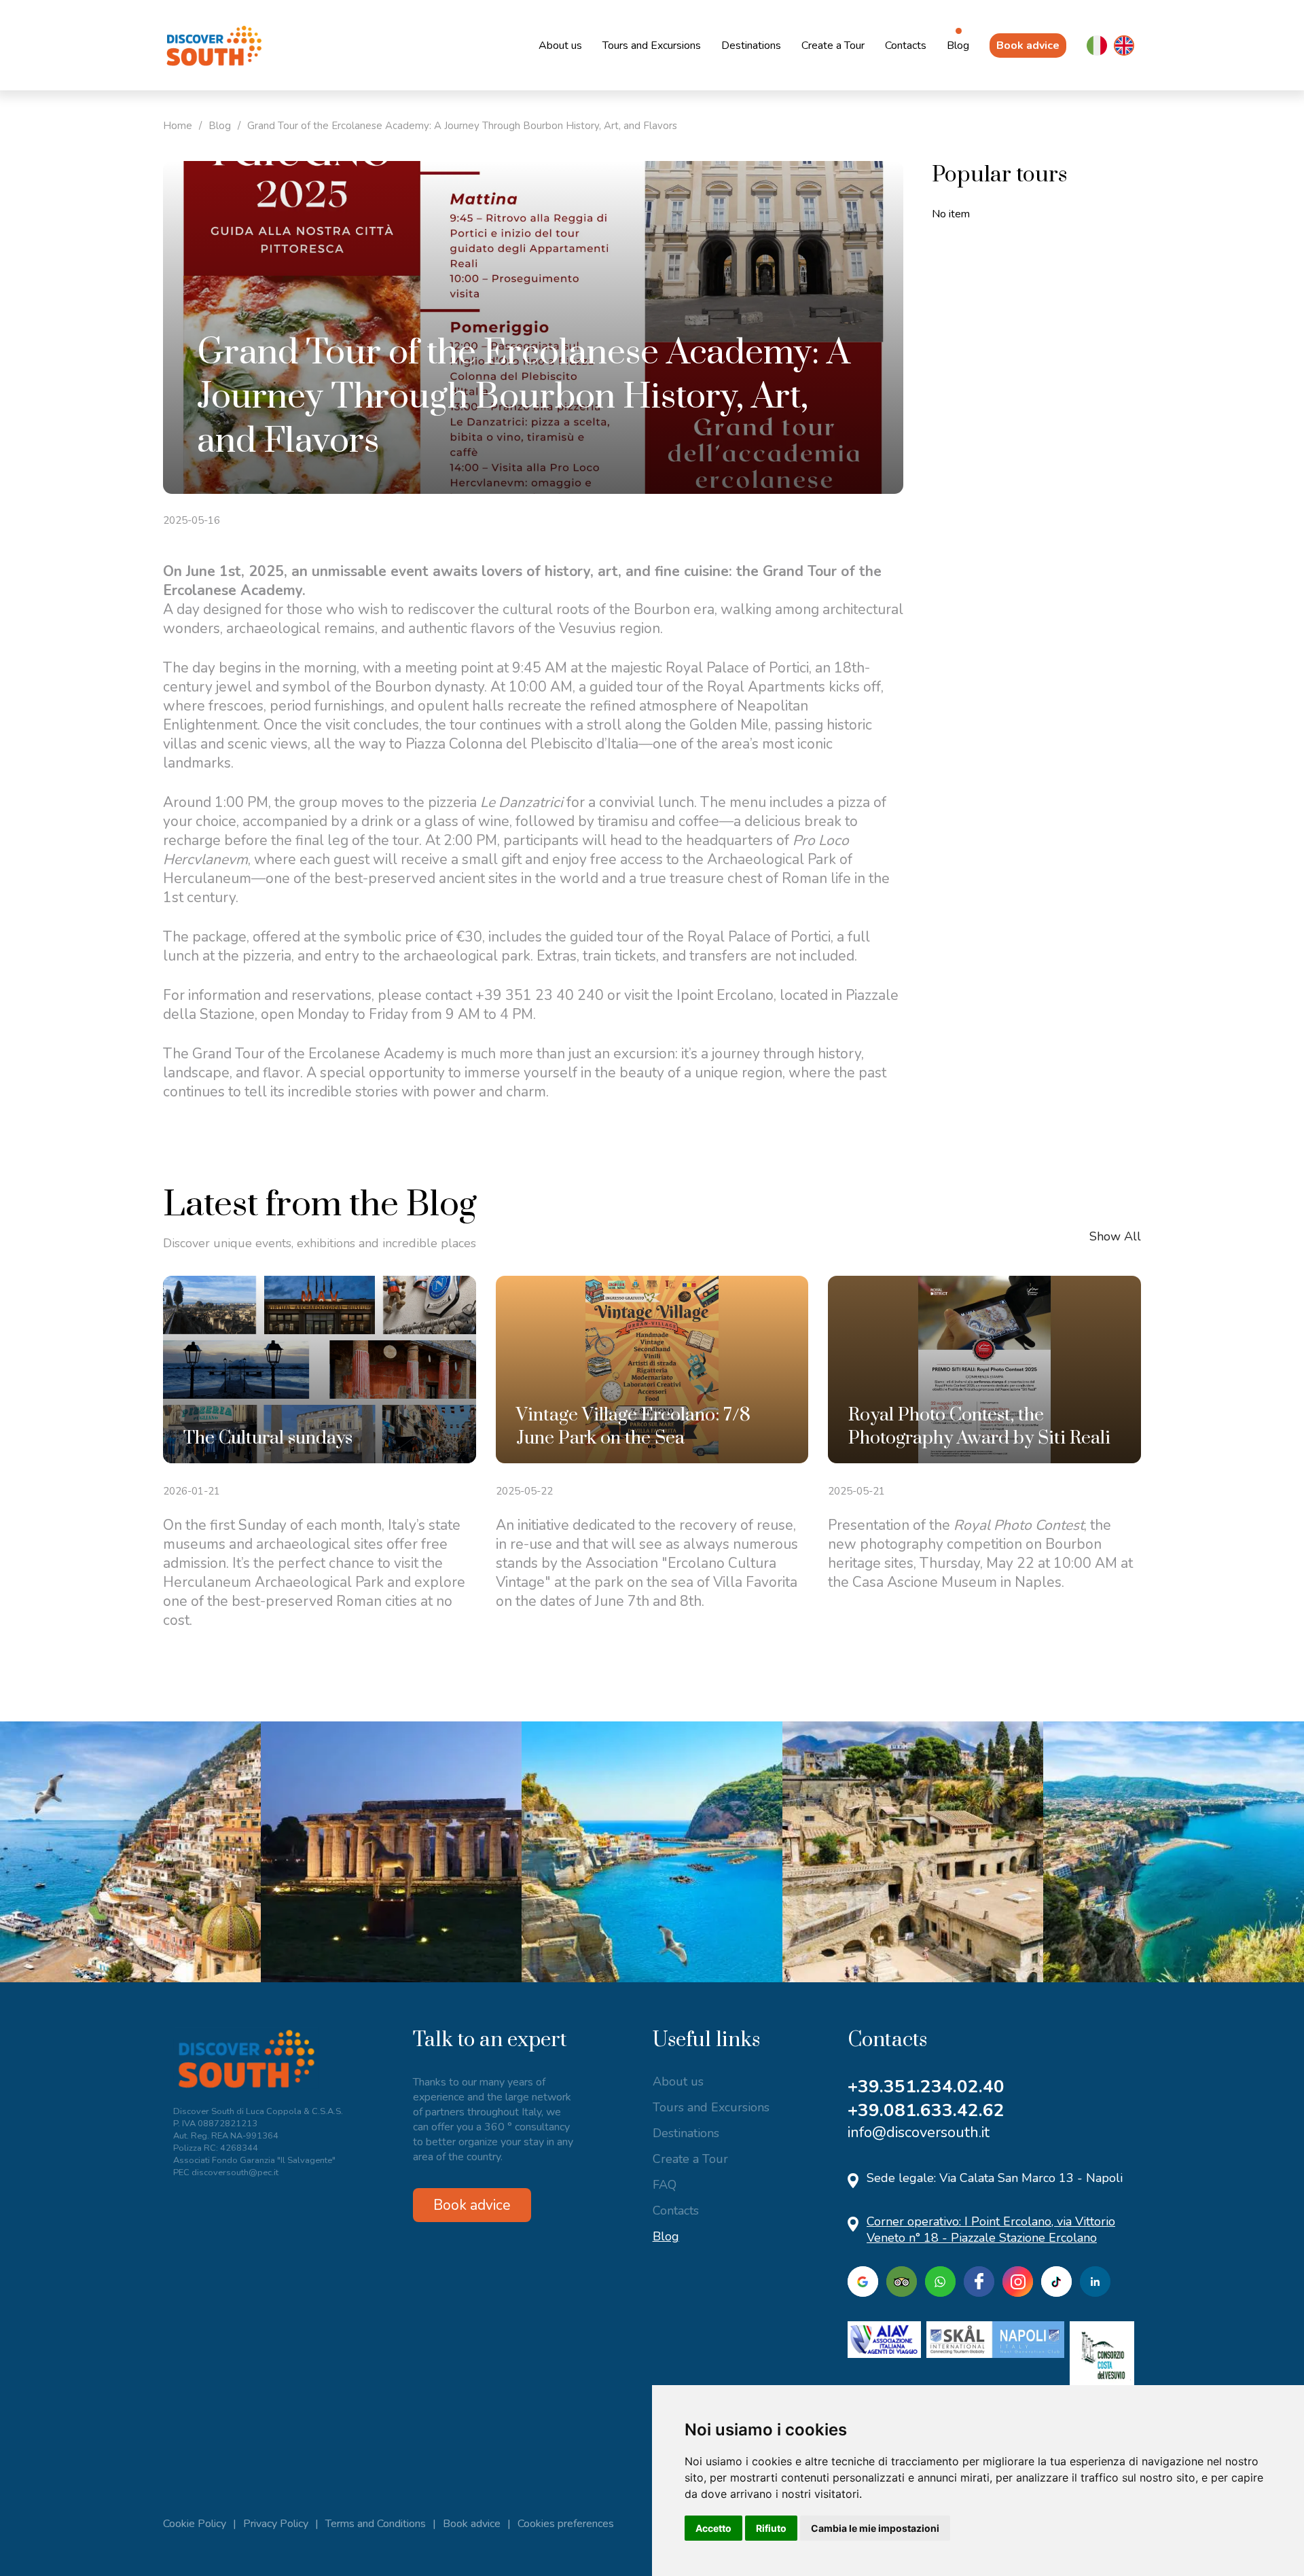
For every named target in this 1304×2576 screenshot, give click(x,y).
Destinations (751, 46)
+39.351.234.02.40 (926, 2087)
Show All (1115, 1236)
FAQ (665, 2185)
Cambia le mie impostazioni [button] (875, 2528)
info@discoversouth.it (919, 2132)
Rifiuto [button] (771, 2528)
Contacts (906, 46)
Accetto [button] (713, 2528)
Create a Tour (833, 46)
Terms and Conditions (376, 2524)
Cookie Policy (195, 2524)
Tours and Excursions (652, 46)
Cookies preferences (566, 2524)
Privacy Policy (276, 2524)
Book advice (1028, 46)
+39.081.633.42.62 (926, 2110)
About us (560, 46)
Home (178, 126)
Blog (958, 46)
